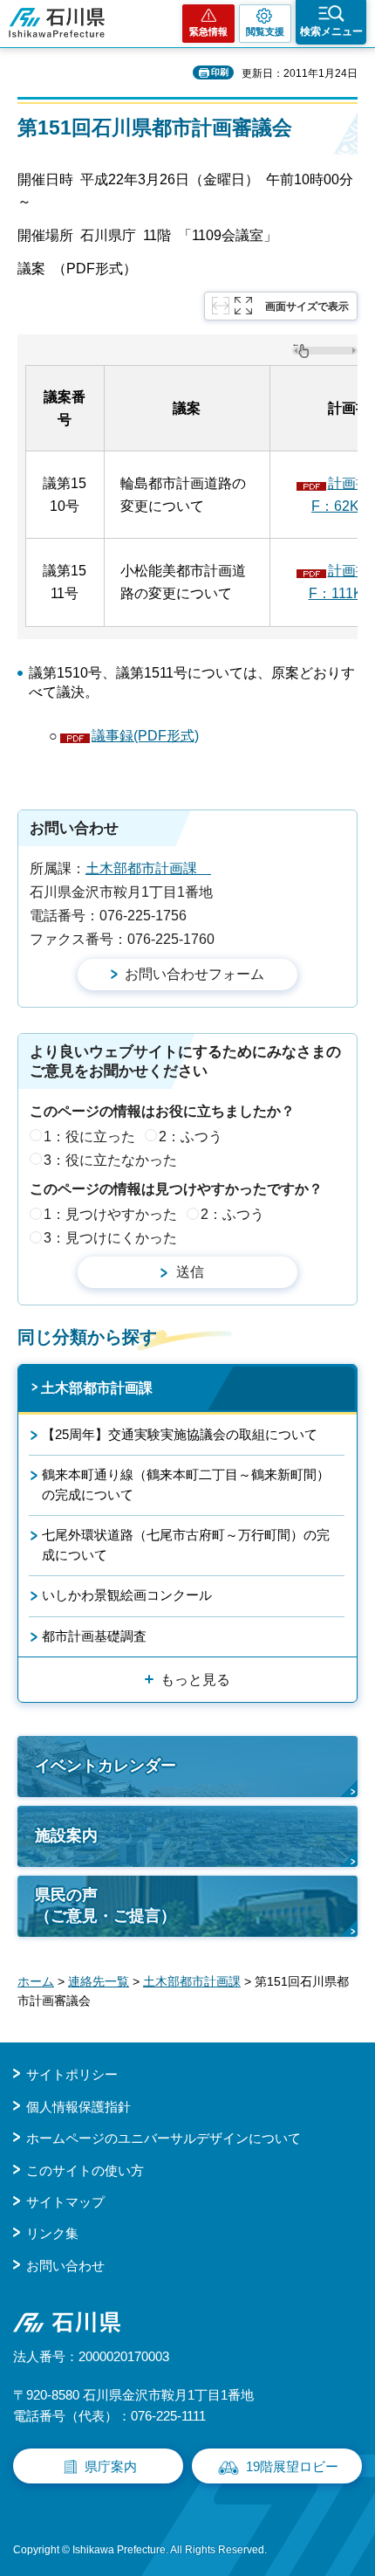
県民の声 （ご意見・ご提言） (106, 1905)
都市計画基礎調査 (94, 1636)
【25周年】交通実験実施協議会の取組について (180, 1434)
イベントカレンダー (106, 1766)
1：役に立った (89, 1136)
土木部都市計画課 (148, 868)
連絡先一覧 (99, 1981)
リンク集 (52, 2233)
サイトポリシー (72, 2074)
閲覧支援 (265, 31)
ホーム (36, 1981)
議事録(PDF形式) (145, 736)
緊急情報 (208, 31)
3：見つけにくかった (110, 1238)
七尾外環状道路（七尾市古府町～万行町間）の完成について (186, 1544)
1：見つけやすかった (110, 1214)
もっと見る (195, 1680)
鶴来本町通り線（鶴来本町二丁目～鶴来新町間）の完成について (186, 1484)
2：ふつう (191, 1136)
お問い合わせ (65, 2266)
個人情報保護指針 (78, 2107)
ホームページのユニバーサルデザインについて (164, 2138)
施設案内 (66, 1836)
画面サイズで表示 (307, 307)
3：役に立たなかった (110, 1160)
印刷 (220, 72)
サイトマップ (65, 2202)
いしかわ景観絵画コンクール (127, 1595)
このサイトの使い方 (85, 2170)
